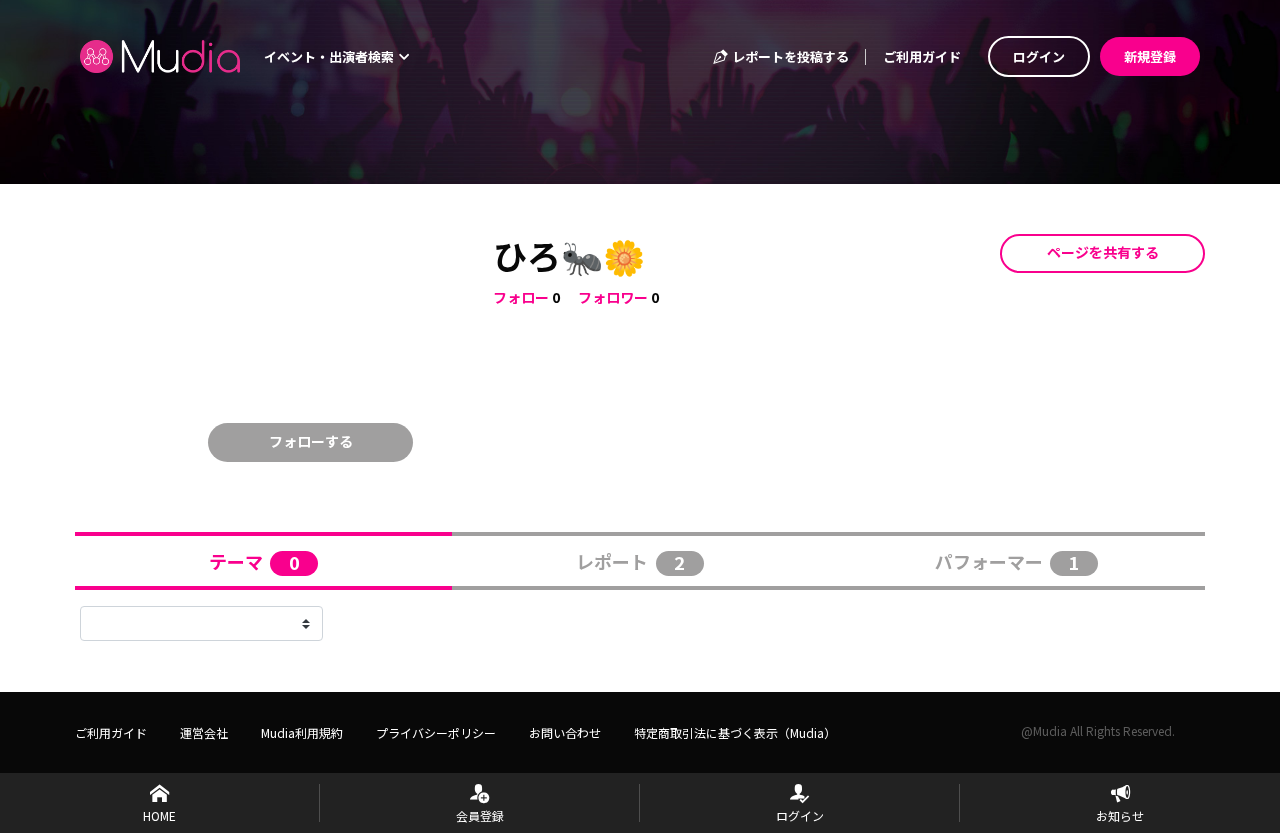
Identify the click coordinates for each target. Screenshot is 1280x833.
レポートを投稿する (789, 56)
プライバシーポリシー (436, 732)
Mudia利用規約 (302, 732)
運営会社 (204, 732)
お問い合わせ (565, 732)
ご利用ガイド (922, 56)
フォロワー (613, 297)
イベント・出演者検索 (330, 56)
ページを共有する (1103, 252)
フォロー (521, 297)
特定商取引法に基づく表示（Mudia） (735, 732)
